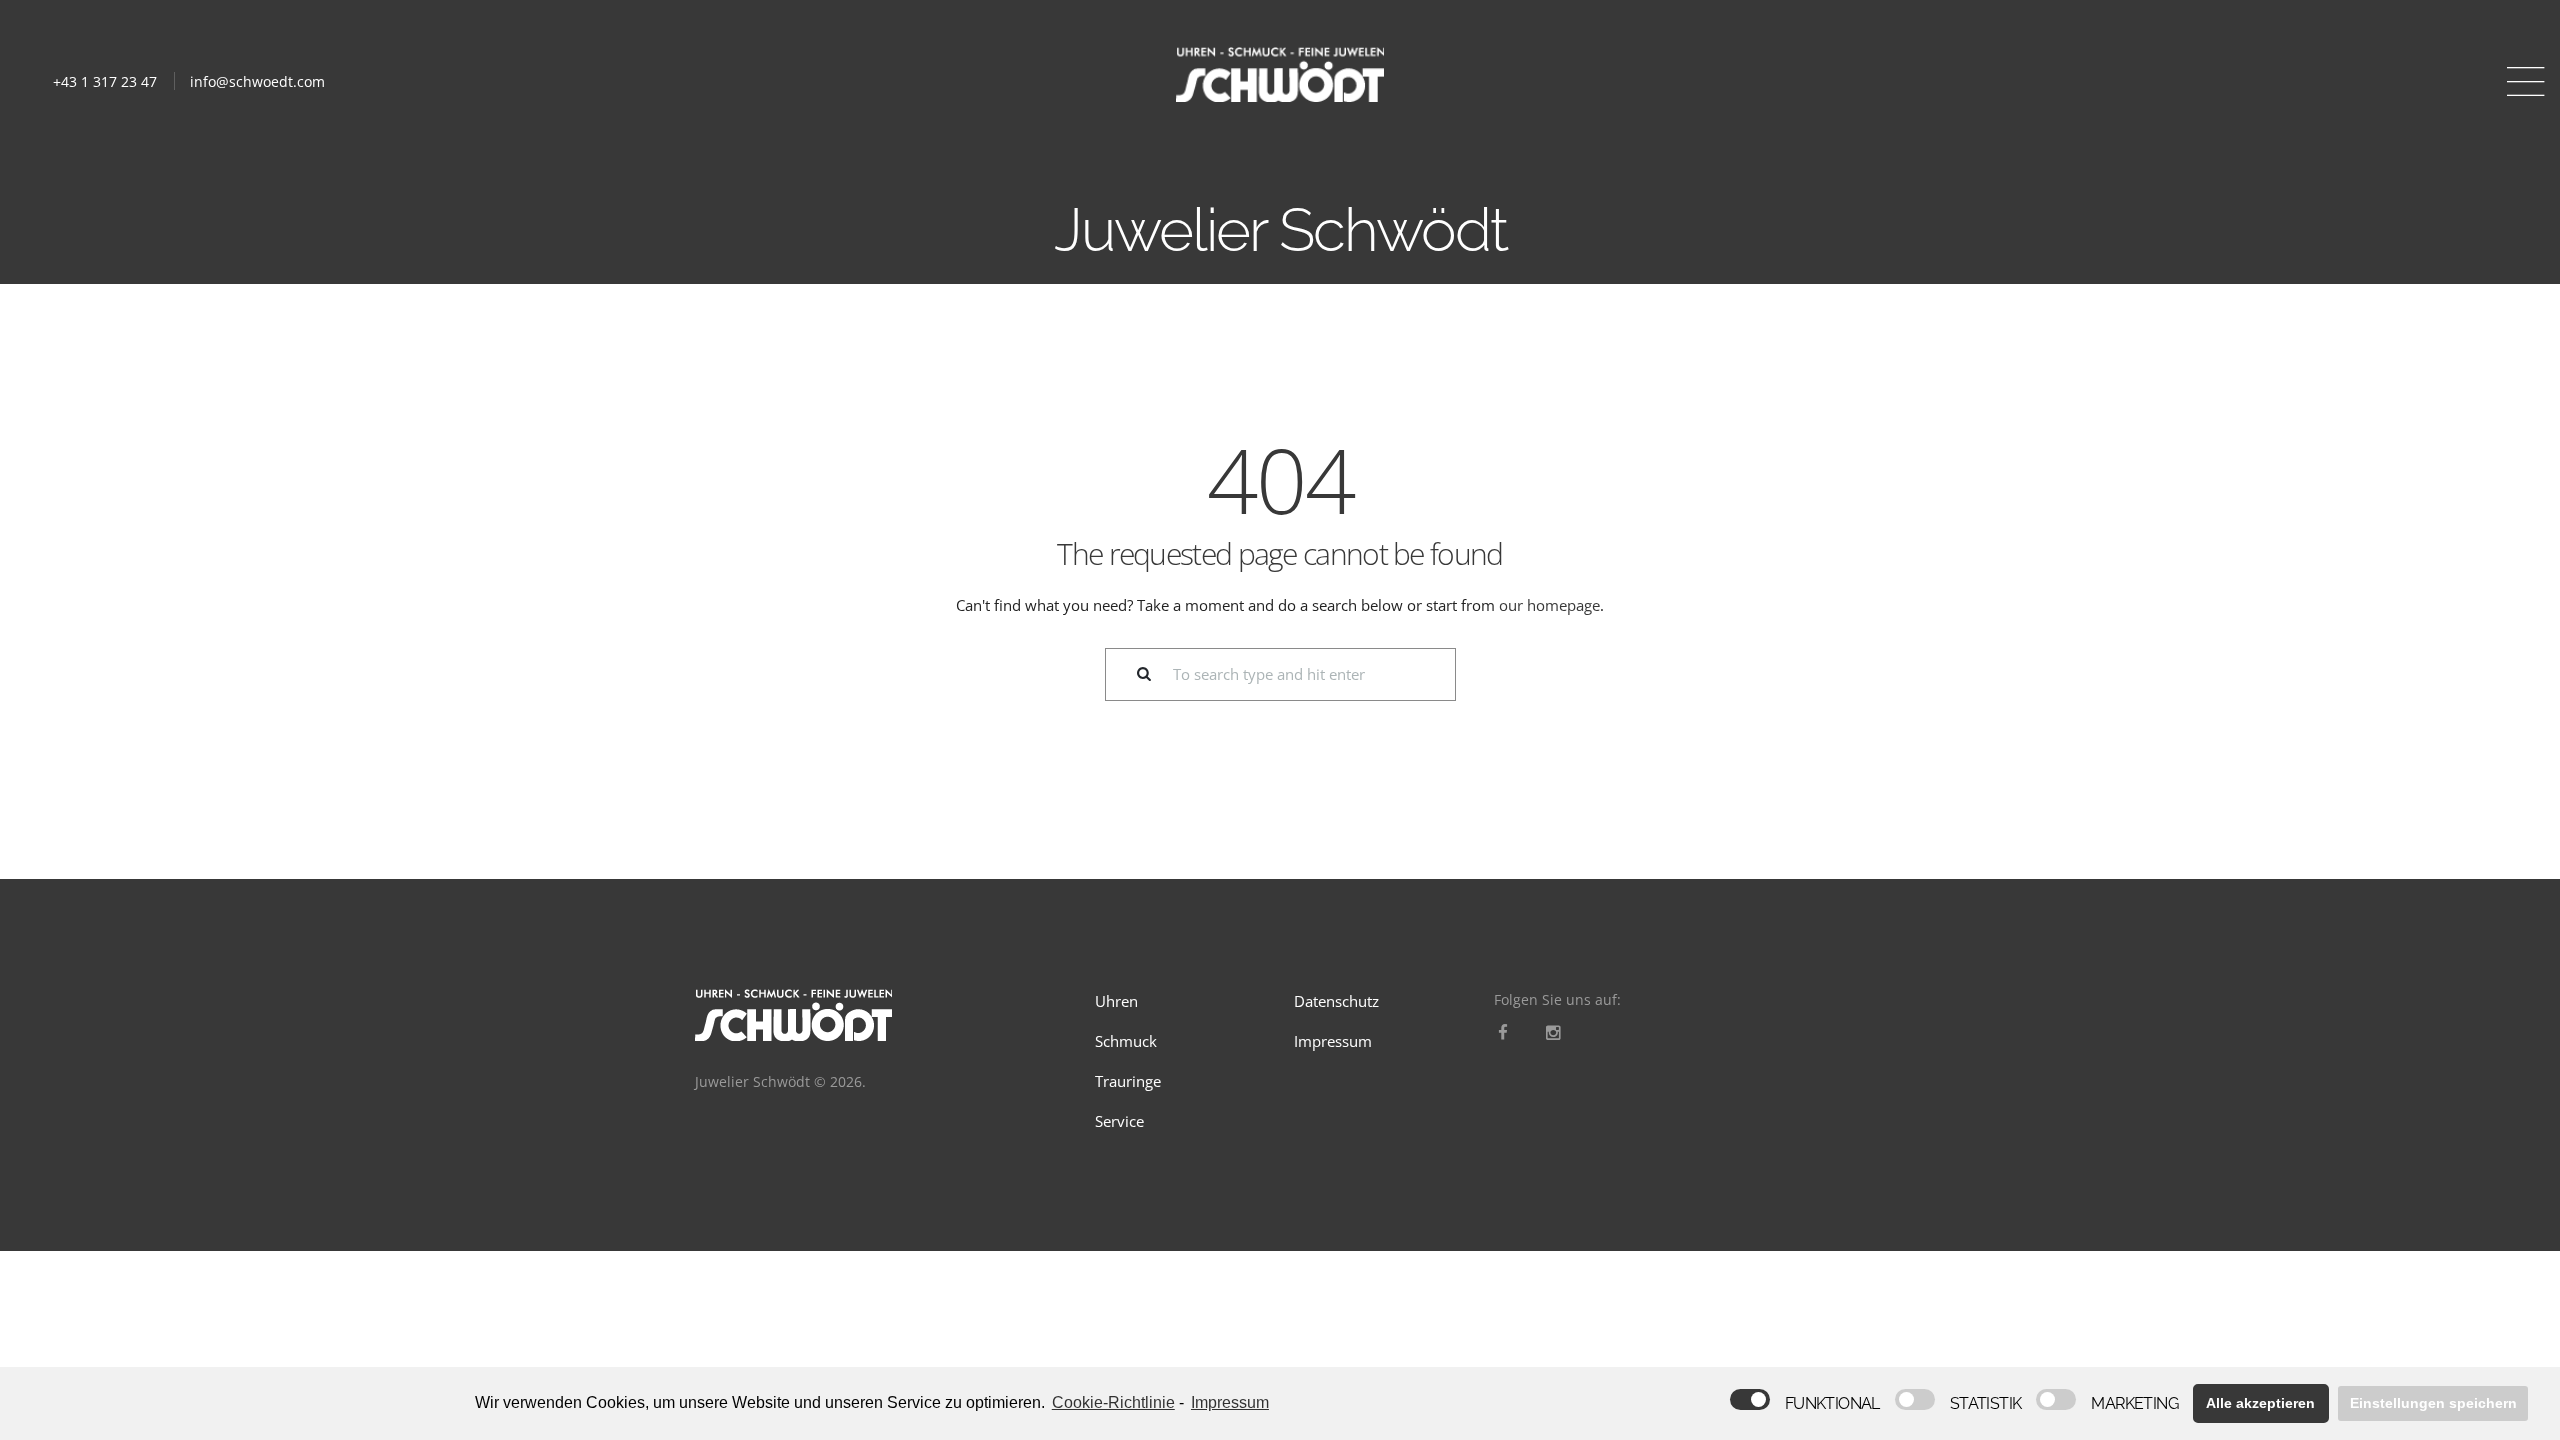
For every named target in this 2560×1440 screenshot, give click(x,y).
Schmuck (1126, 1041)
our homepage (1549, 605)
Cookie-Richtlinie (1113, 1402)
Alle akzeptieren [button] (2260, 1403)
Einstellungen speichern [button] (2433, 1403)
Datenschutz (1336, 1001)
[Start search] (1131, 674)
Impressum (1333, 1041)
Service (1119, 1121)
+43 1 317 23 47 (105, 81)
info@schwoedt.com (257, 81)
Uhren (1116, 1001)
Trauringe (1128, 1081)
